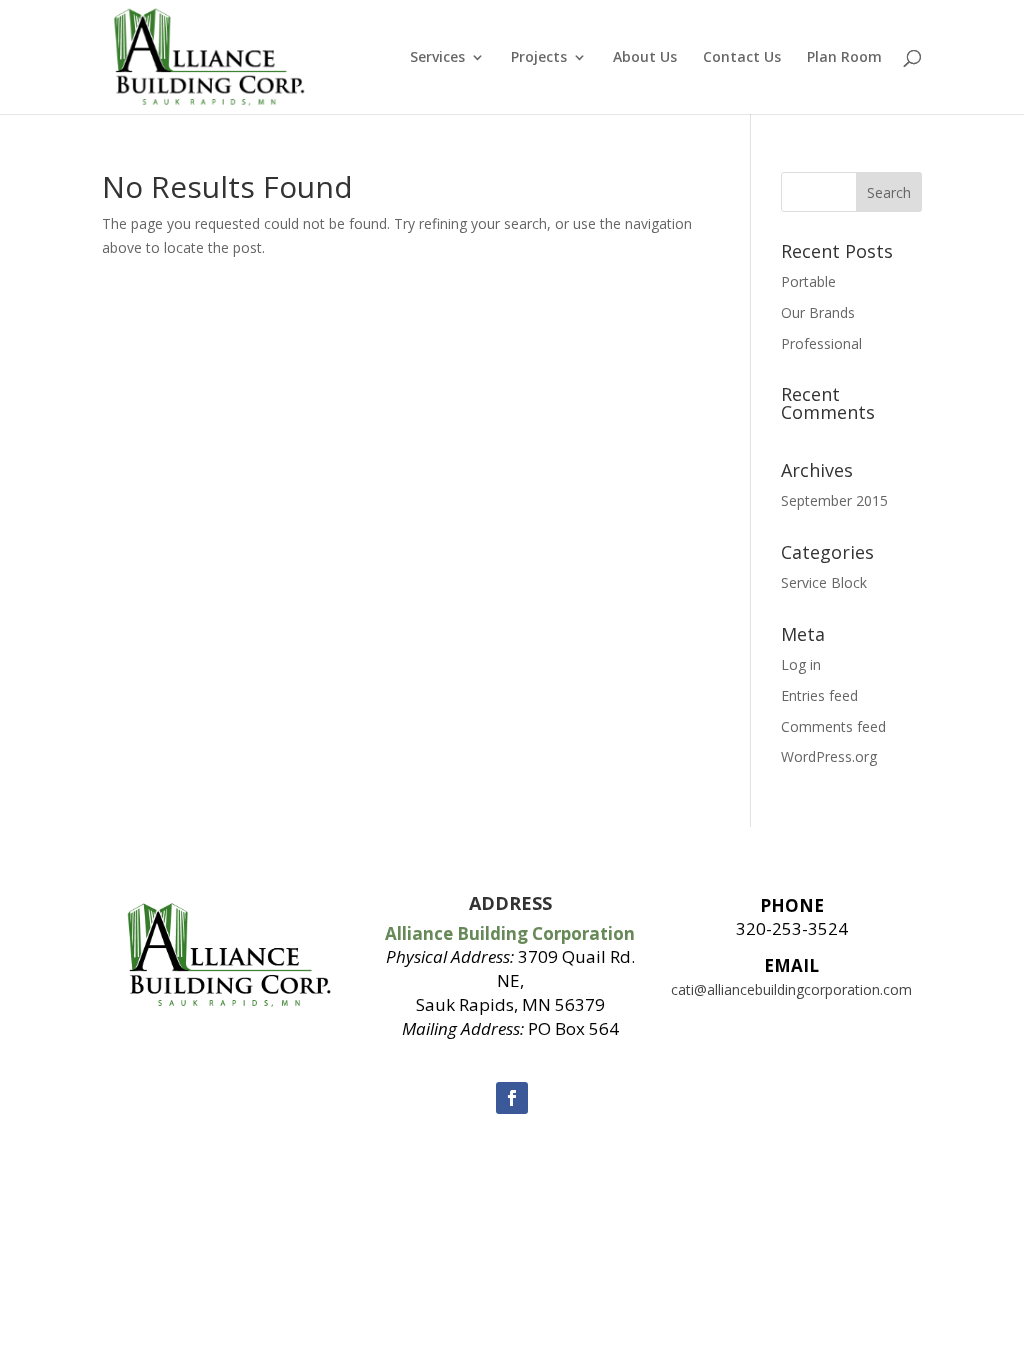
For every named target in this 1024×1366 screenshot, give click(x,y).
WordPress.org (829, 756)
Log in (801, 664)
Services (437, 58)
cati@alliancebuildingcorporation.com (791, 989)
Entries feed (819, 695)
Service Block (824, 582)
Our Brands (818, 312)
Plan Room (844, 58)
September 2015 (834, 500)
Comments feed (833, 726)
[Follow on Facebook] (512, 1098)
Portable (808, 281)
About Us (645, 58)
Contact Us (742, 58)
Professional (821, 343)
